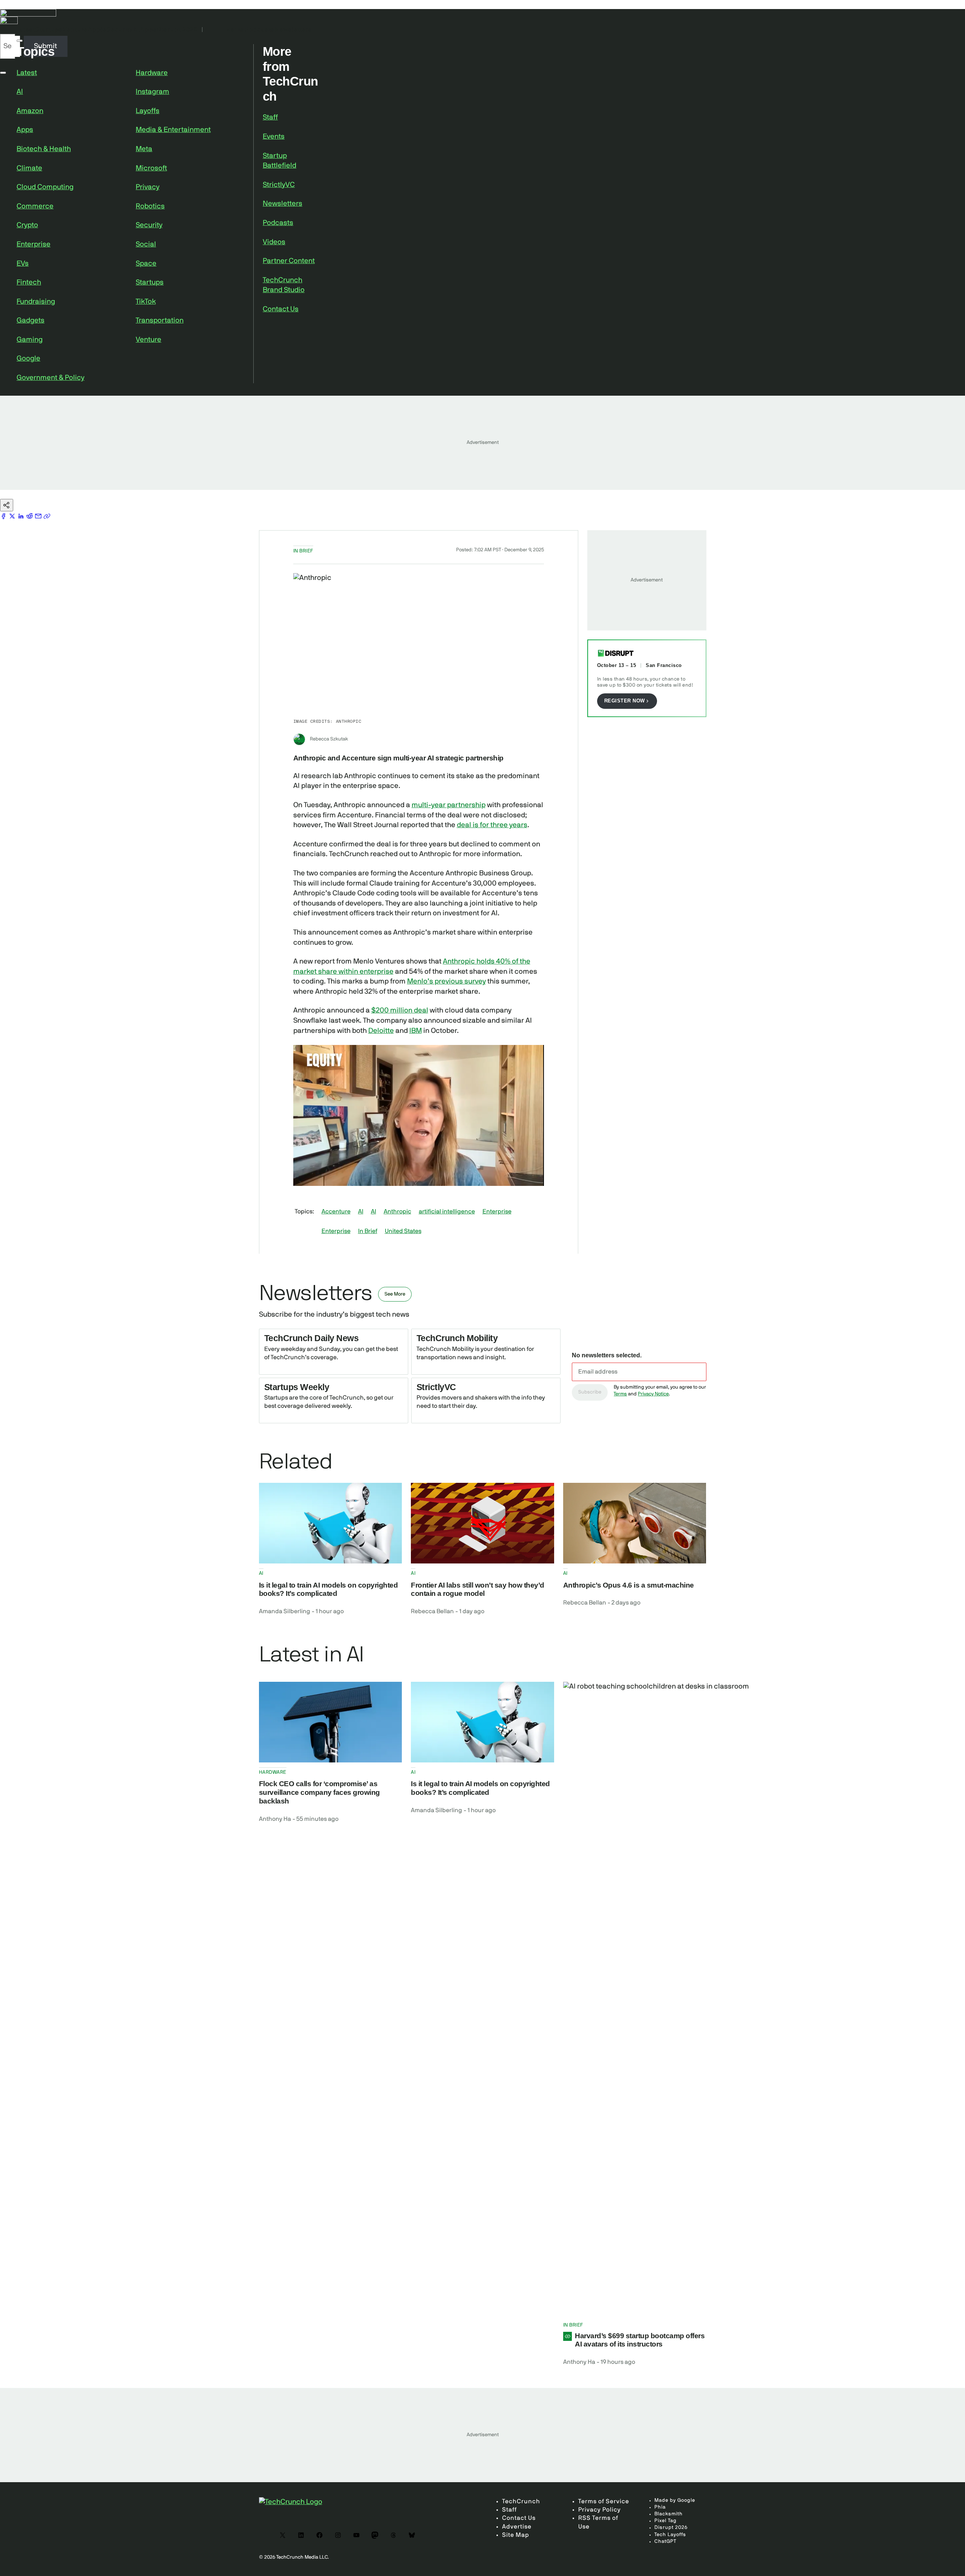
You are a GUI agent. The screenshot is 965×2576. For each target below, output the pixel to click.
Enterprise (34, 244)
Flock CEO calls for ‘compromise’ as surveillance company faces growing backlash (319, 1792)
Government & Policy (51, 378)
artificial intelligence (447, 1212)
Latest (27, 73)
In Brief (368, 1231)
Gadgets (31, 320)
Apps (25, 130)
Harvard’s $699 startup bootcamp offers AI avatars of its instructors (640, 2340)
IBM (416, 1031)
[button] (418, 1115)
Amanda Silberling (285, 1611)
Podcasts (278, 223)
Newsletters (283, 204)
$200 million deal (400, 1010)
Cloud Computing (45, 187)
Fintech (29, 282)
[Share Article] (7, 505)
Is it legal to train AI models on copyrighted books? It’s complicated (329, 1589)
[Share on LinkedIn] (22, 516)
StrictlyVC (279, 185)
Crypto (27, 225)
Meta (144, 149)
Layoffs (148, 111)
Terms (620, 1394)
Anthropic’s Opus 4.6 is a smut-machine (629, 1585)
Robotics (150, 206)
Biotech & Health (44, 149)
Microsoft (151, 168)
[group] (323, 1172)
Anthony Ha (275, 1819)
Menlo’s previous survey (447, 981)
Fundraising (36, 302)
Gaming (30, 340)
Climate (29, 168)
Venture (149, 340)
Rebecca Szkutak (329, 739)
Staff (270, 117)
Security (149, 225)
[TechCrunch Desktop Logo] (482, 13)
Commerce (35, 206)
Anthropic (397, 1212)
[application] (419, 1115)
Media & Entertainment (173, 130)
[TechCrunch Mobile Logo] (482, 21)
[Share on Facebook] (4, 516)
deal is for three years (492, 825)
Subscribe (590, 1392)
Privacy (148, 187)
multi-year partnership (449, 805)
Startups (150, 282)
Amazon (30, 111)
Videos (274, 242)
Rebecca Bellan (432, 1611)
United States (403, 1231)
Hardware (152, 73)
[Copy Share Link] (47, 516)
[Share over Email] (39, 516)
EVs (23, 264)
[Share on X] (13, 516)
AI (20, 92)
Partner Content (289, 261)
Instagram (152, 92)
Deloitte (381, 1031)
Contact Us (281, 309)
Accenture (336, 1212)
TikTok (146, 302)
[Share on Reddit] (30, 516)
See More (395, 1294)
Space (146, 264)
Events (274, 137)
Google (28, 359)
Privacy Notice (653, 1394)
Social (146, 244)
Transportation (160, 320)
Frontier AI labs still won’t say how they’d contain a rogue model (478, 1589)
